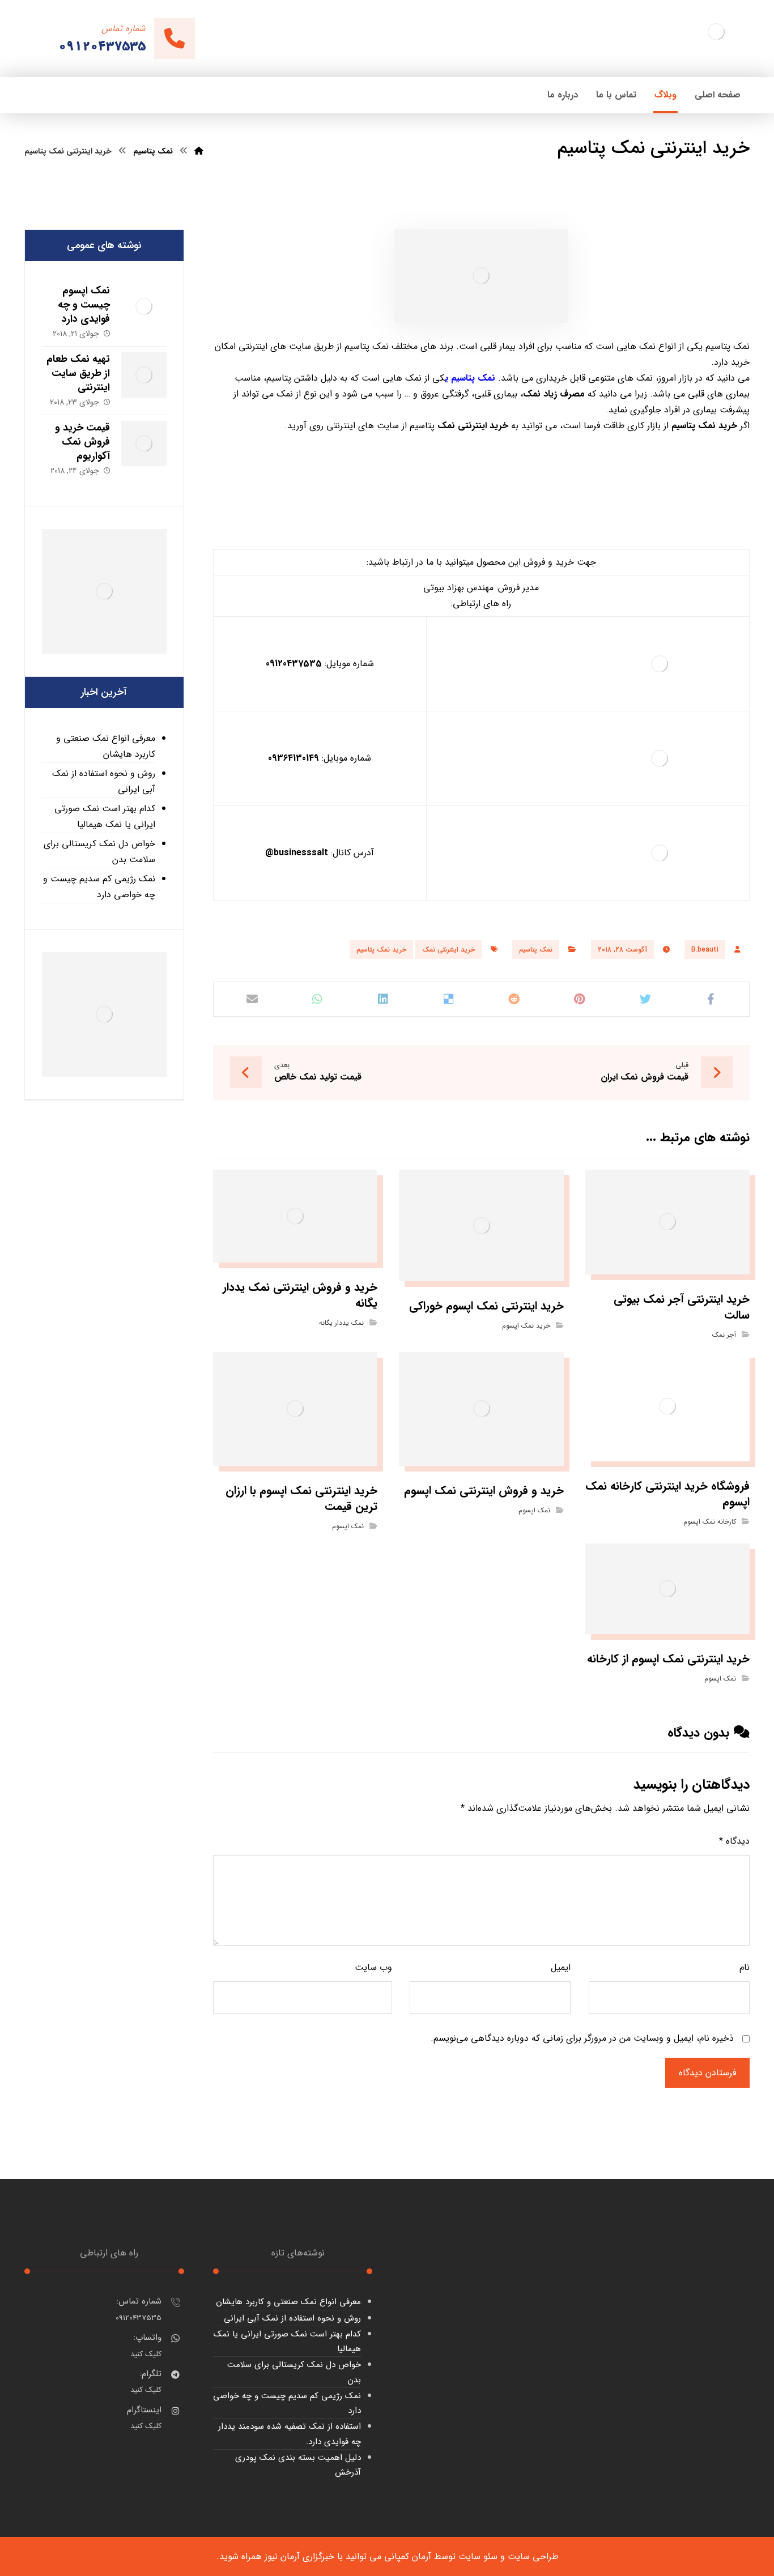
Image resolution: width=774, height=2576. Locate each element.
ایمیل (561, 1967)
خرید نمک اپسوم (526, 1326)
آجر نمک (724, 1335)
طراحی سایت (533, 2556)
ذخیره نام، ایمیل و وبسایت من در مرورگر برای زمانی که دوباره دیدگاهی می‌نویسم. (582, 2038)
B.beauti (705, 950)
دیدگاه (734, 1841)
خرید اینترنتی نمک (448, 950)
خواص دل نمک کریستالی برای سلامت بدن (99, 852)
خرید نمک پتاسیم (381, 950)
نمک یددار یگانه (341, 1323)
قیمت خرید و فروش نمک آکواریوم (82, 442)
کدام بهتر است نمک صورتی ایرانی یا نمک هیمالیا (105, 816)
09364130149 (294, 758)
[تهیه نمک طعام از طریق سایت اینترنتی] (144, 375)
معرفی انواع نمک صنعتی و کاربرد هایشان (106, 746)
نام (745, 1967)
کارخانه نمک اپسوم (710, 1522)
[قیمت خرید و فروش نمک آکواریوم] (144, 443)
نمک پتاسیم (536, 950)
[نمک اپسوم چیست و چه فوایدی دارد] (144, 306)
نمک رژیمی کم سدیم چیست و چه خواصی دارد (99, 887)
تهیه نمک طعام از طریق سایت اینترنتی (78, 373)
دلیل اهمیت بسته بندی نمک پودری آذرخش (298, 2465)
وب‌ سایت (373, 1967)
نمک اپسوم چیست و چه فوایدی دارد (84, 305)
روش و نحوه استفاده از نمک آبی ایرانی (104, 781)
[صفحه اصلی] (199, 151)
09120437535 (294, 664)
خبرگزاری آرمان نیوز (299, 2556)
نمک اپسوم (534, 1510)
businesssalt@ (297, 853)
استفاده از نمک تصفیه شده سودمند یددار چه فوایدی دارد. (290, 2434)
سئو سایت (478, 2556)
